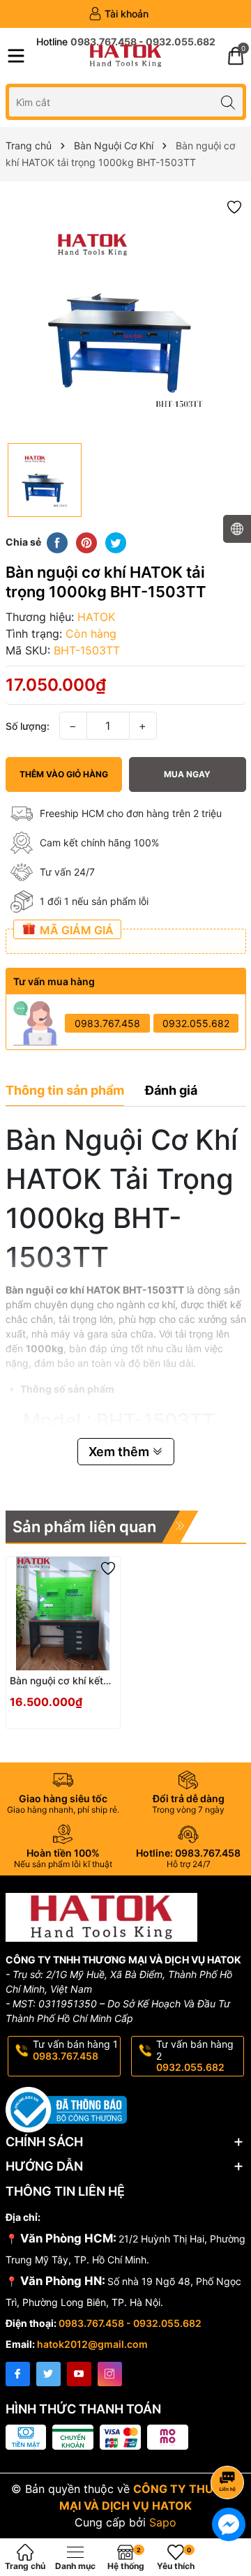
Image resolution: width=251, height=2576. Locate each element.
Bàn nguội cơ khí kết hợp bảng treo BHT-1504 (56, 1681)
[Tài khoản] (119, 14)
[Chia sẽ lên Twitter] (116, 541)
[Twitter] (48, 2374)
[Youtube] (79, 2374)
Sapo (163, 2522)
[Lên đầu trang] (230, 2445)
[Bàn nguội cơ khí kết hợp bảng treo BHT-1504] (63, 1613)
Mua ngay (187, 774)
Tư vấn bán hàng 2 (195, 2056)
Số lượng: (28, 726)
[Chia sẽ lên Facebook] (57, 541)
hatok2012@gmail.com (92, 2344)
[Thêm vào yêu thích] (234, 206)
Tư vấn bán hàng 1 (75, 2050)
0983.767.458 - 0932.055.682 (130, 2323)
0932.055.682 (196, 1023)
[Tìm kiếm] (228, 102)
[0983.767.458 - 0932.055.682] (126, 42)
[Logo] (125, 56)
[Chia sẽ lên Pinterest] (86, 541)
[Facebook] (18, 2374)
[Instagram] (110, 2374)
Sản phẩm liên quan (84, 1527)
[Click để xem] (126, 316)
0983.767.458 (107, 1023)
